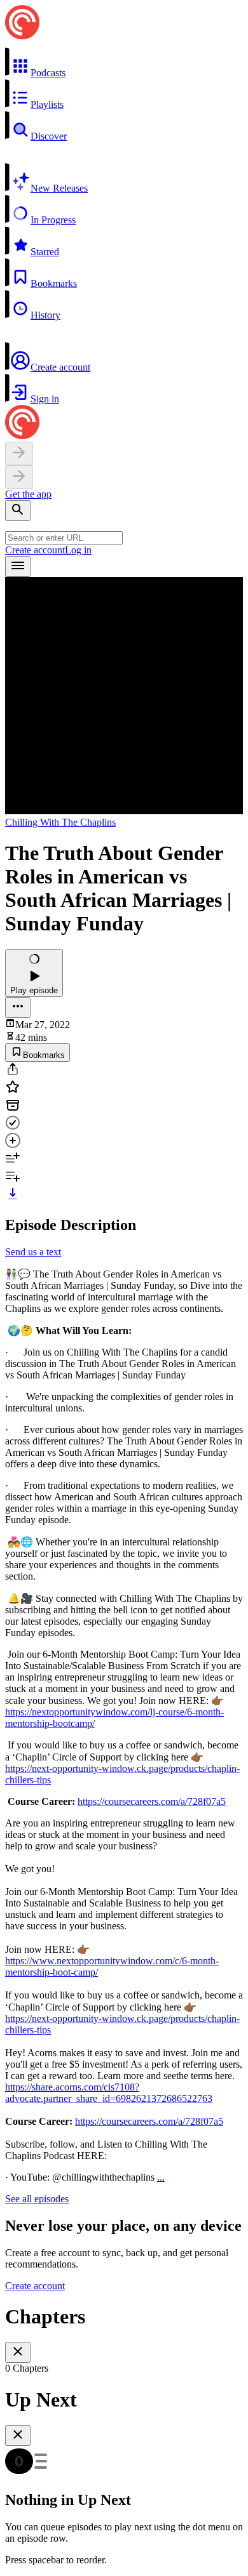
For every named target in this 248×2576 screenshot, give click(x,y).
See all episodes (37, 2199)
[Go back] (19, 453)
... (161, 2177)
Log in (78, 550)
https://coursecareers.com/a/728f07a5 (152, 1801)
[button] (124, 63)
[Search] (18, 511)
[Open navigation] (18, 566)
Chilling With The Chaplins (60, 822)
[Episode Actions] (18, 1007)
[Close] (18, 2352)
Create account (35, 550)
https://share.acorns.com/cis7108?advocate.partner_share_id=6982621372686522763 (109, 2093)
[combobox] (64, 538)
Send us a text (33, 1252)
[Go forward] (19, 477)
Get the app (28, 494)
